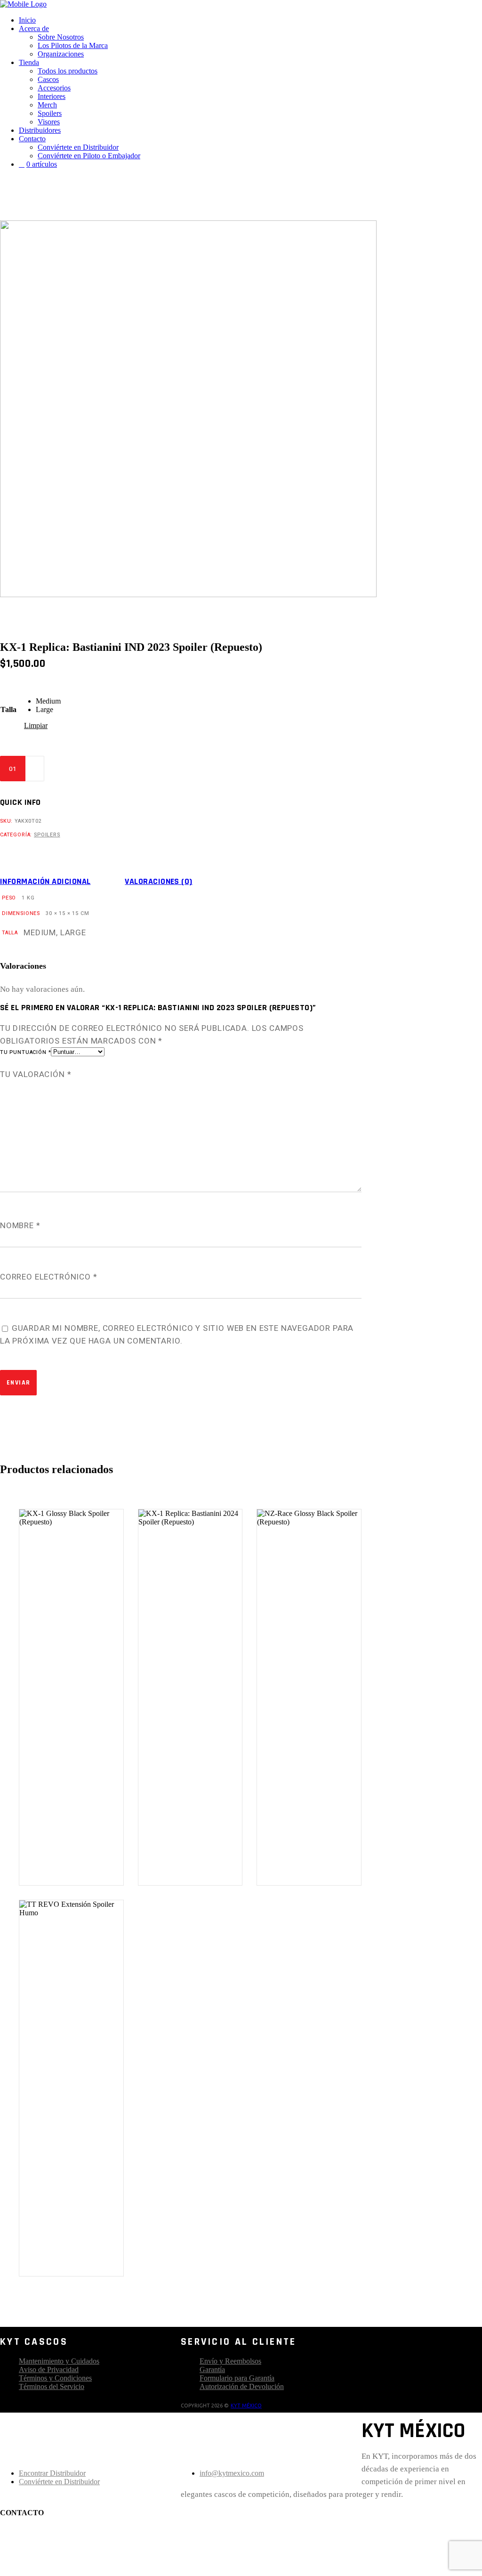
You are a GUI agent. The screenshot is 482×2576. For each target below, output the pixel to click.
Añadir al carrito (103, 769)
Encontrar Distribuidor (52, 2473)
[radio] (48, 701)
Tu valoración (36, 1074)
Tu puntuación (25, 1052)
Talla (8, 709)
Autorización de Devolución (242, 2386)
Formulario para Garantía (237, 2378)
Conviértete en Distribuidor (59, 2482)
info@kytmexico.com (232, 2473)
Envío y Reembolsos (230, 2361)
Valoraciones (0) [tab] (158, 882)
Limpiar (36, 725)
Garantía (212, 2369)
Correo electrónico (49, 1277)
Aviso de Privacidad (49, 2369)
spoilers (47, 835)
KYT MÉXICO (246, 2406)
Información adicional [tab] (45, 882)
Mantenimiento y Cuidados (59, 2361)
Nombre (20, 1226)
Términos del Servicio (52, 2386)
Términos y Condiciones (55, 2378)
